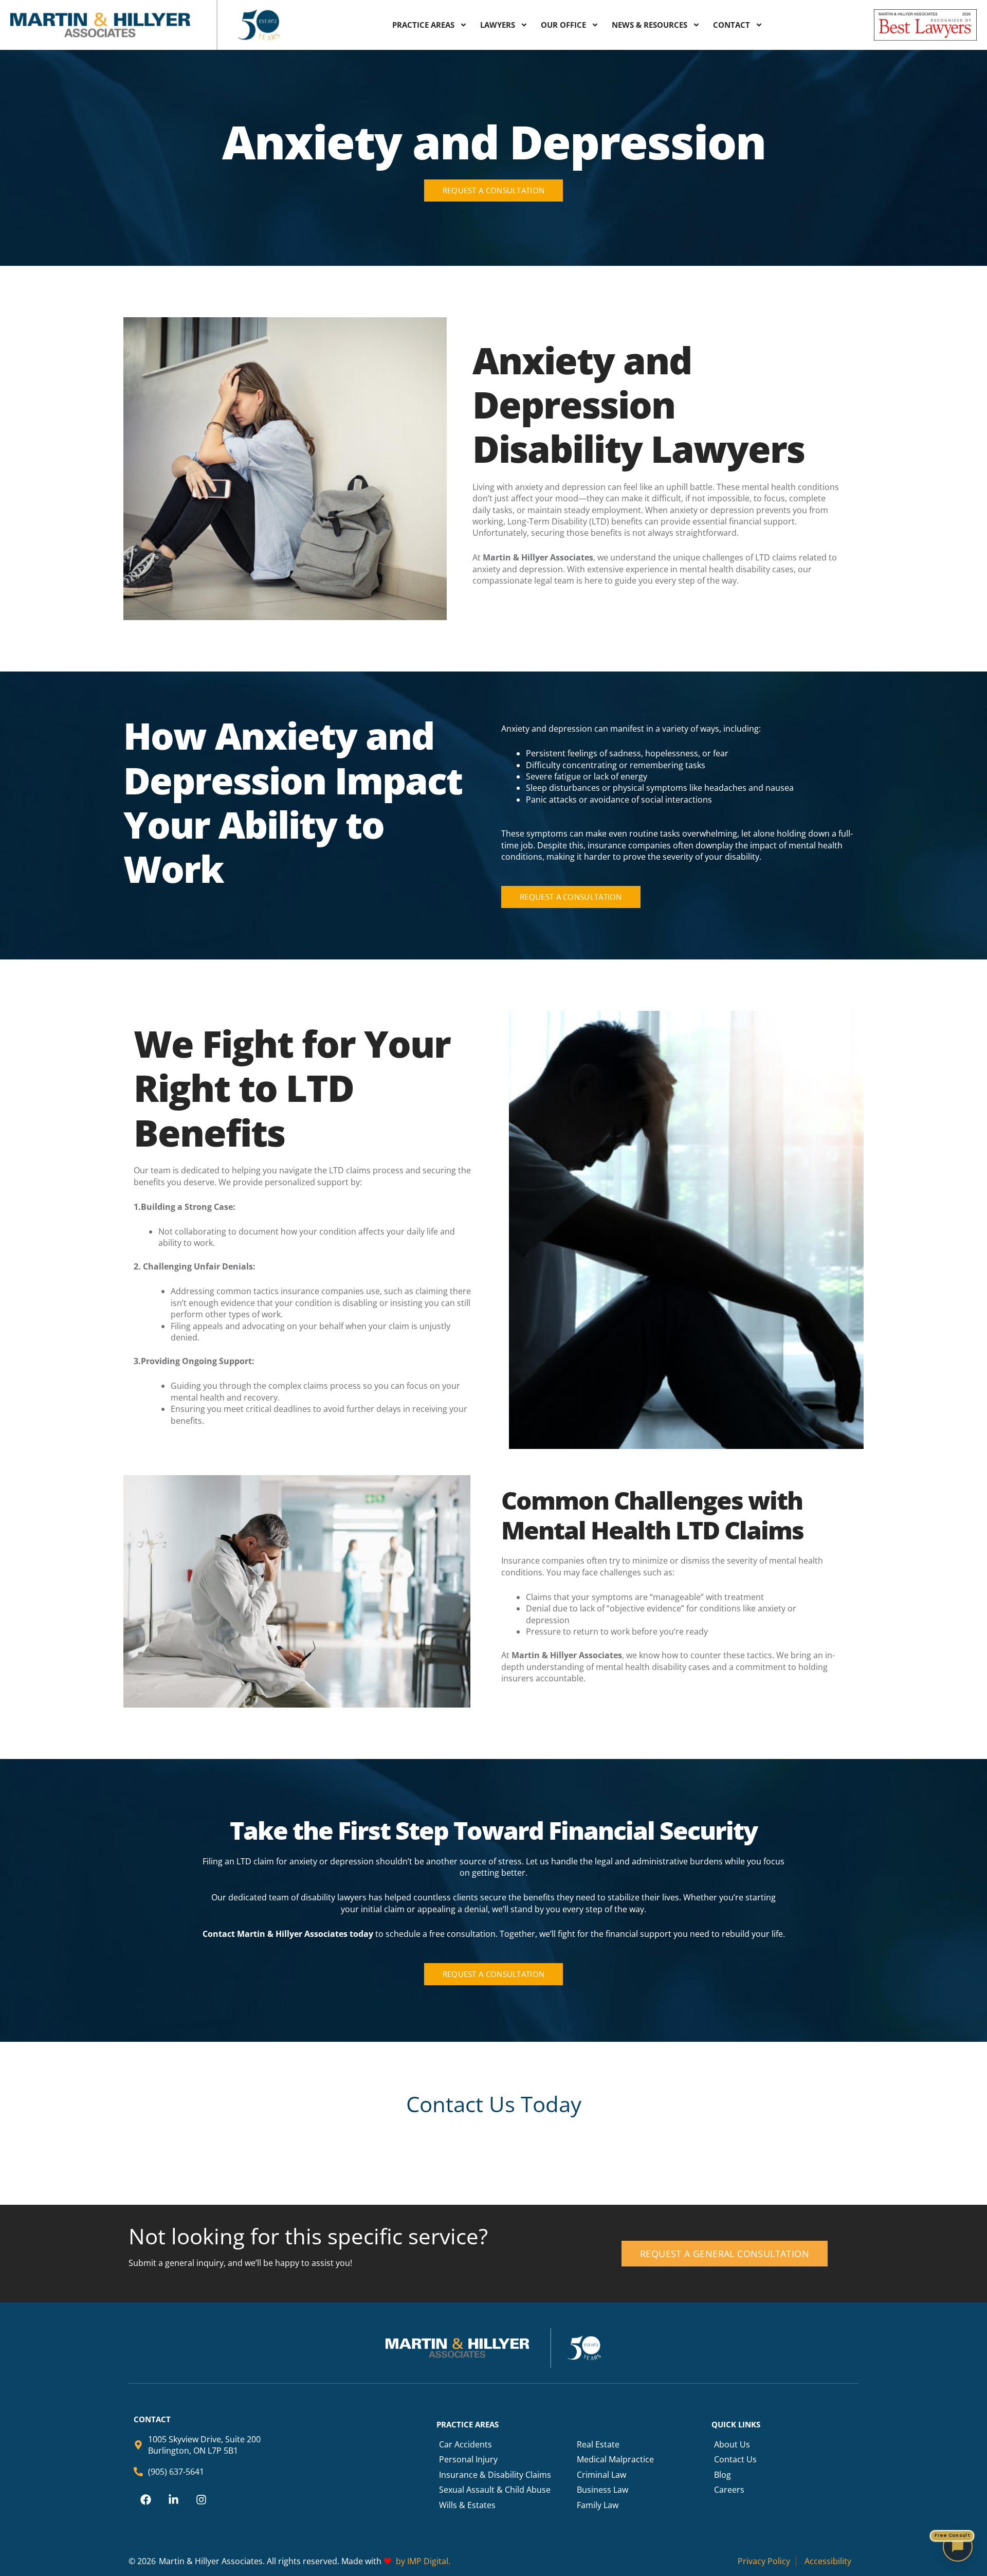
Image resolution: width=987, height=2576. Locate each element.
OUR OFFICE (563, 25)
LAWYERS (498, 25)
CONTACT (732, 25)
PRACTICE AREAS (423, 25)
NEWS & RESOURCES (650, 25)
